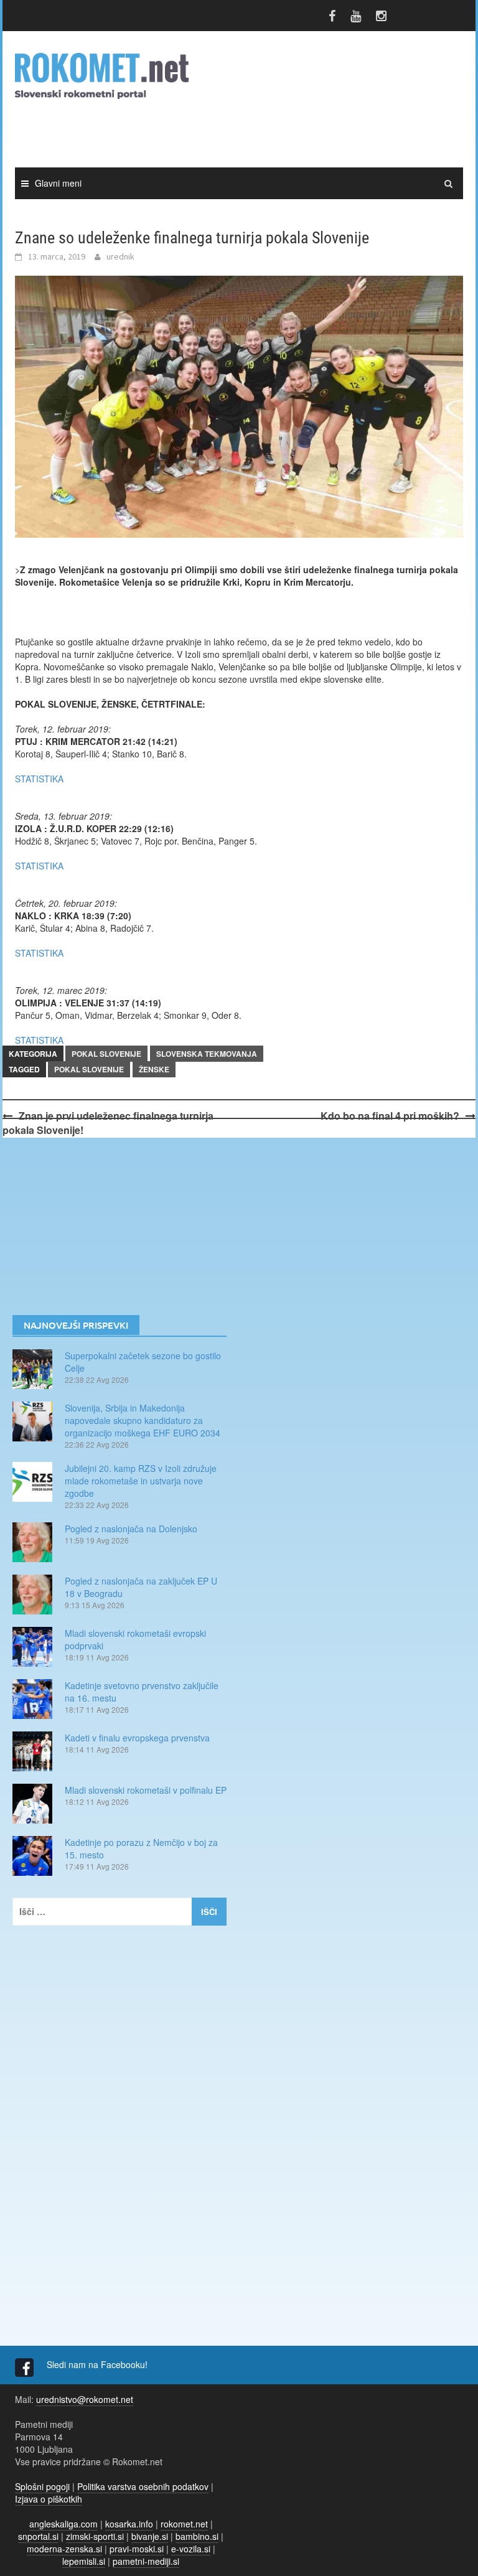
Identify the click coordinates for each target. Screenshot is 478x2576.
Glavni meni (58, 183)
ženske (154, 1069)
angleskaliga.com (63, 2524)
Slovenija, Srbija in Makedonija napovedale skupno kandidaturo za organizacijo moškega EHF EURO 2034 (143, 1420)
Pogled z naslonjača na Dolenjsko (131, 1529)
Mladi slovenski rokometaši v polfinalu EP (146, 1790)
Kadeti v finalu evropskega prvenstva (137, 1738)
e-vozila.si (191, 2549)
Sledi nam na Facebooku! (98, 2364)
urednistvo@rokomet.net (85, 2399)
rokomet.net (184, 2524)
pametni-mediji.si (146, 2561)
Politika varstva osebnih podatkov (143, 2486)
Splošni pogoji (42, 2486)
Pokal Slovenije (89, 1069)
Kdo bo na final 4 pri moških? (390, 1116)
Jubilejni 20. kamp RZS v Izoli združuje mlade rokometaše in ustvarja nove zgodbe (141, 1481)
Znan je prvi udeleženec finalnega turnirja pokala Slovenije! (108, 1123)
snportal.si (38, 2536)
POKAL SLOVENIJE (106, 1054)
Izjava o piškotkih (49, 2499)
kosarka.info (129, 2524)
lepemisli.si (84, 2561)
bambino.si (197, 2536)
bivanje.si (150, 2536)
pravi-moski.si (137, 2549)
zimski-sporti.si (95, 2536)
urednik (120, 256)
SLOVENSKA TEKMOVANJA (207, 1054)
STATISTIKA (39, 779)
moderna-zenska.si (64, 2549)
